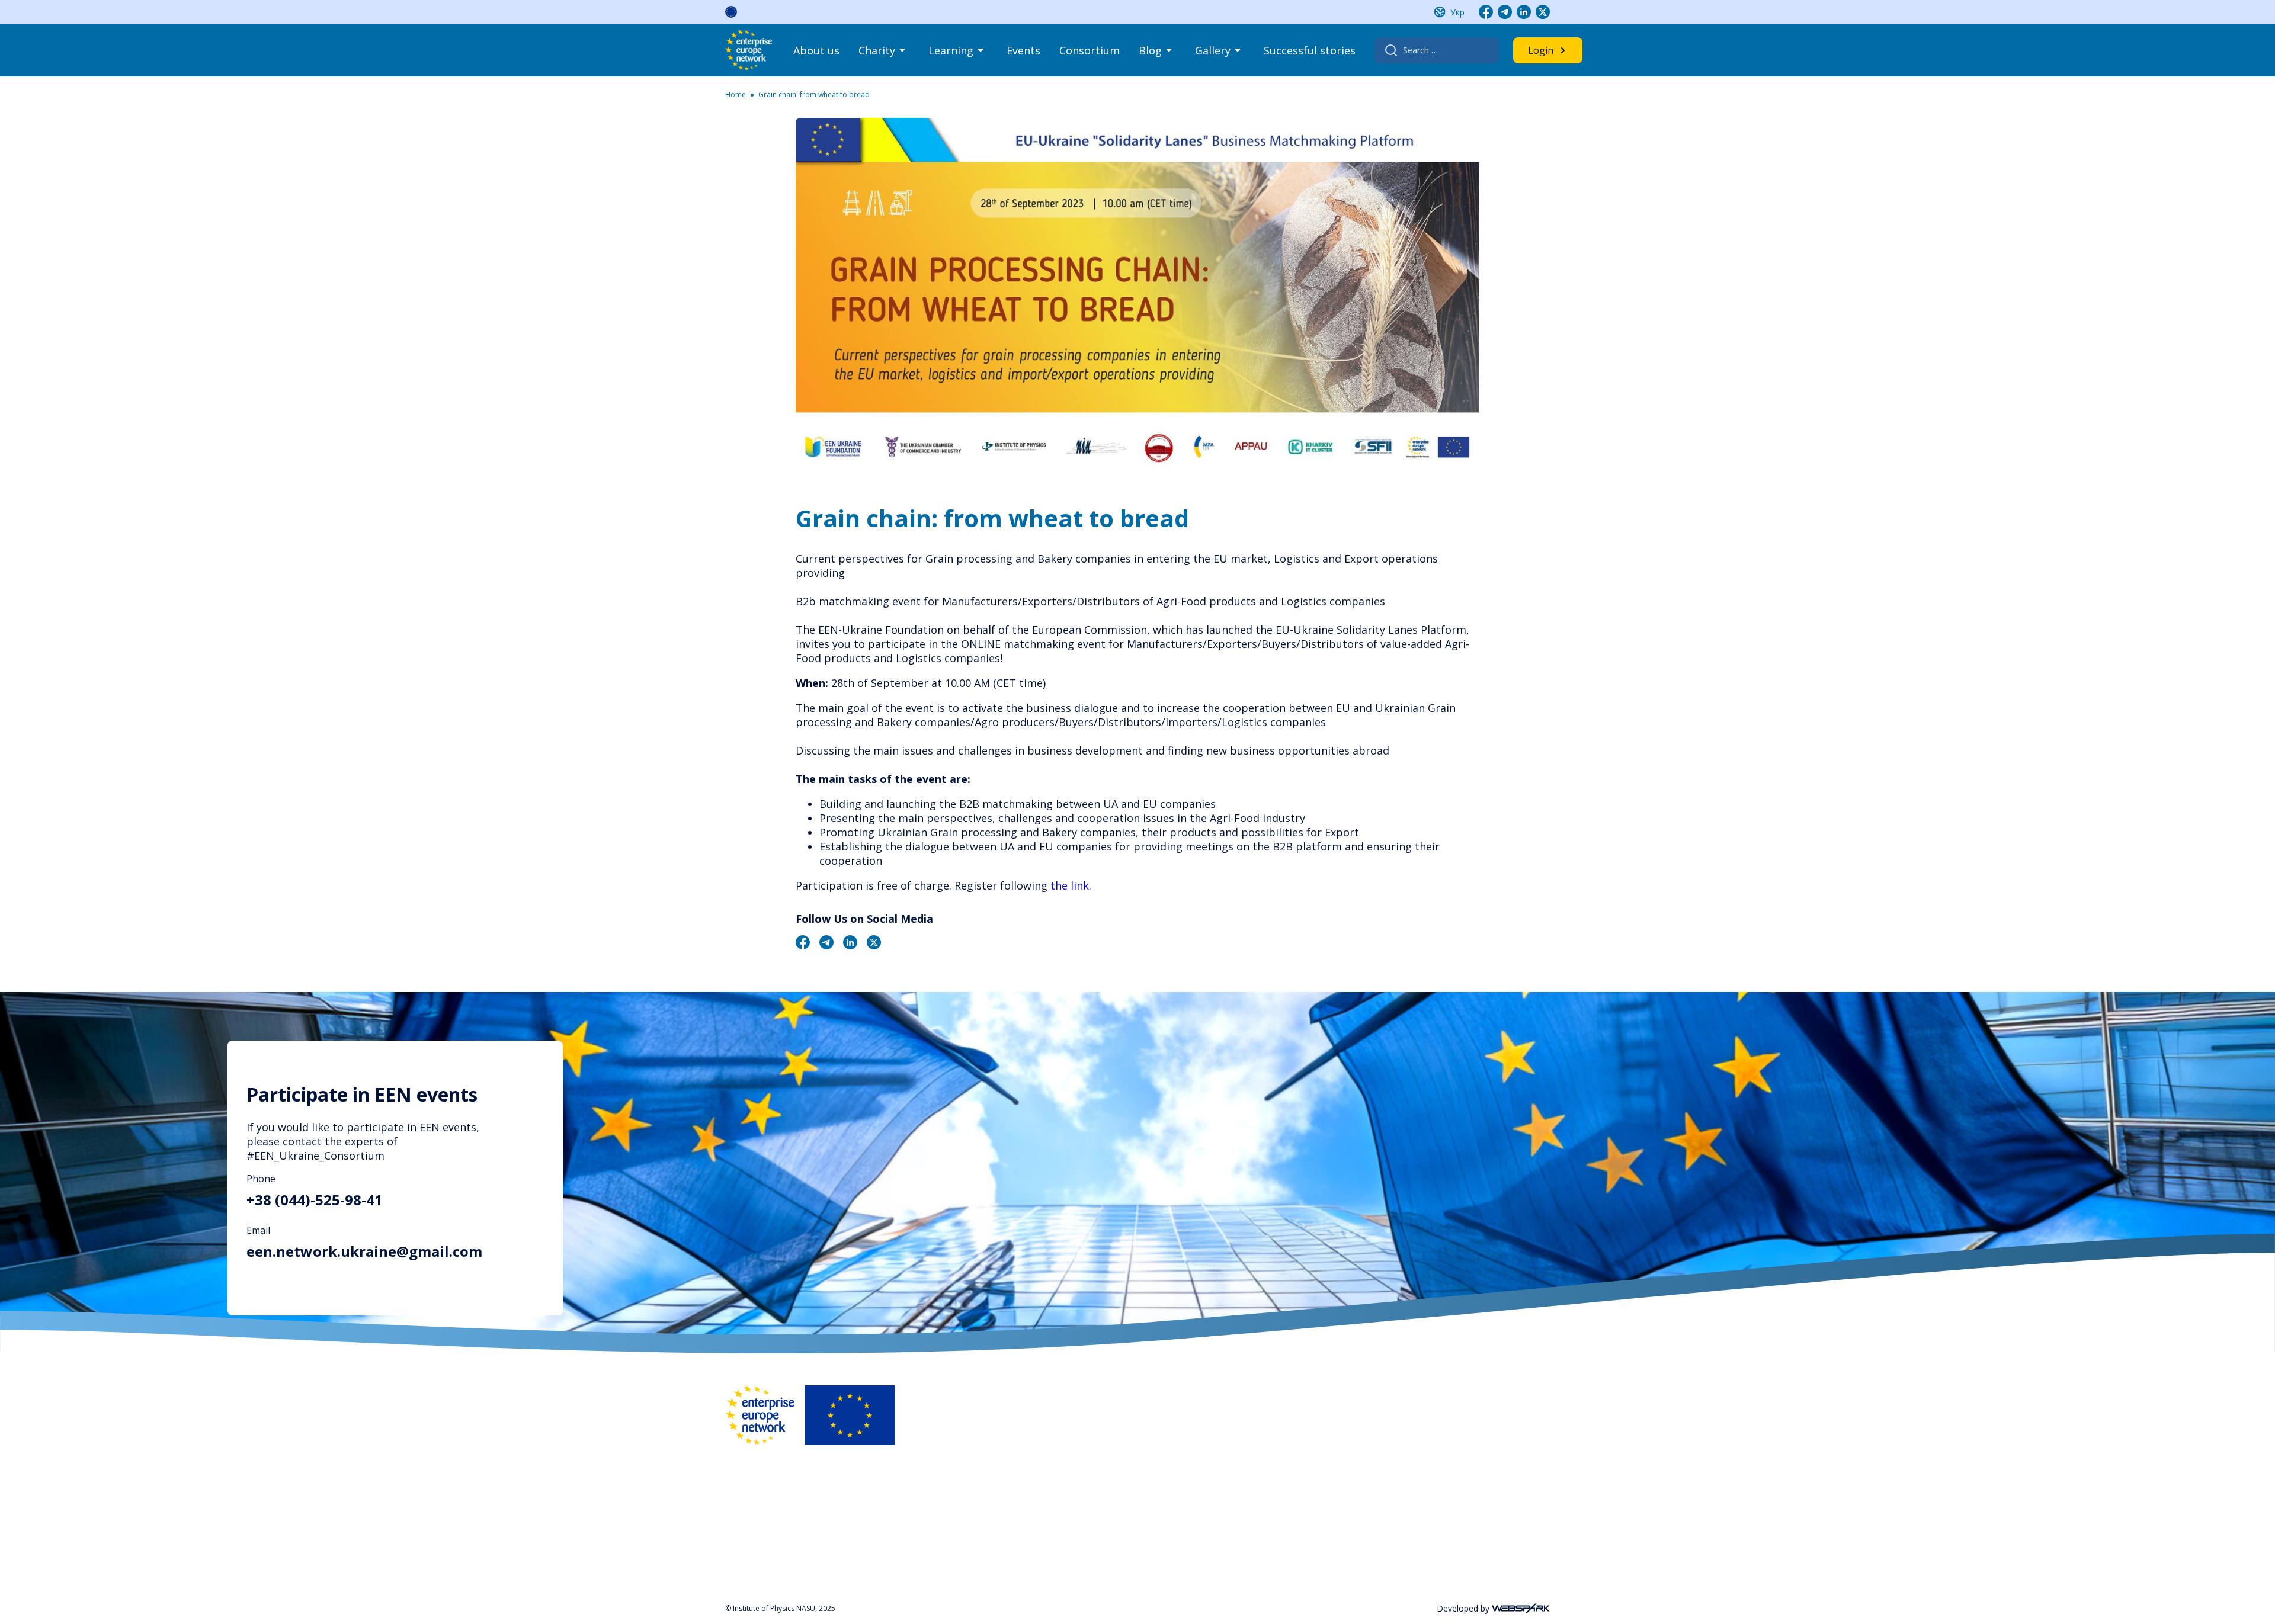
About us (816, 50)
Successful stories (1310, 50)
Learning (951, 50)
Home (736, 94)
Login (1541, 50)
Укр (1457, 12)
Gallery (1213, 50)
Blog (1150, 50)
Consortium (1090, 50)
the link (1070, 885)
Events (1023, 50)
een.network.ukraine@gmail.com (364, 1251)
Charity (877, 50)
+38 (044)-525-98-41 (315, 1200)
